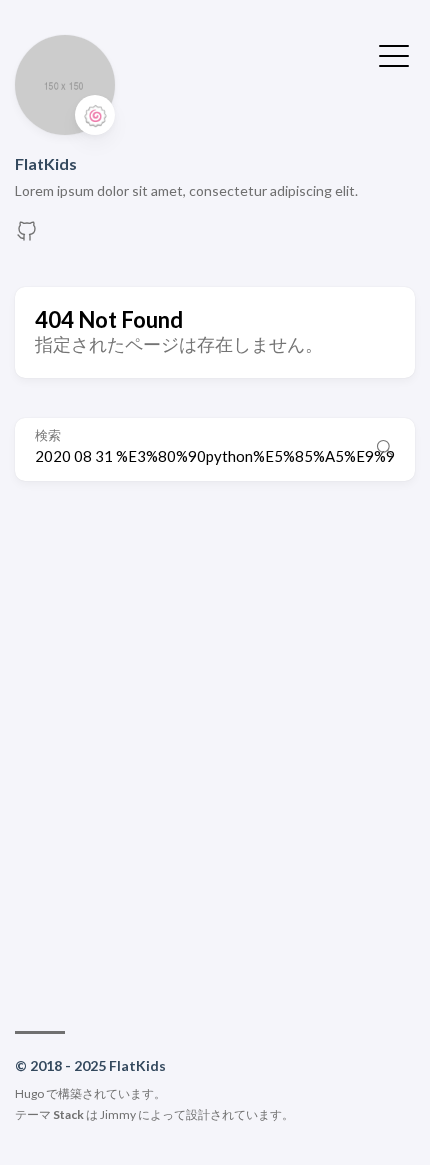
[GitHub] (27, 236)
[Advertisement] (215, 746)
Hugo (29, 1093)
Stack (68, 1114)
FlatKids (46, 163)
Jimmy (118, 1114)
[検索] (385, 449)
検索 (48, 435)
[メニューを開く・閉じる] (394, 54)
